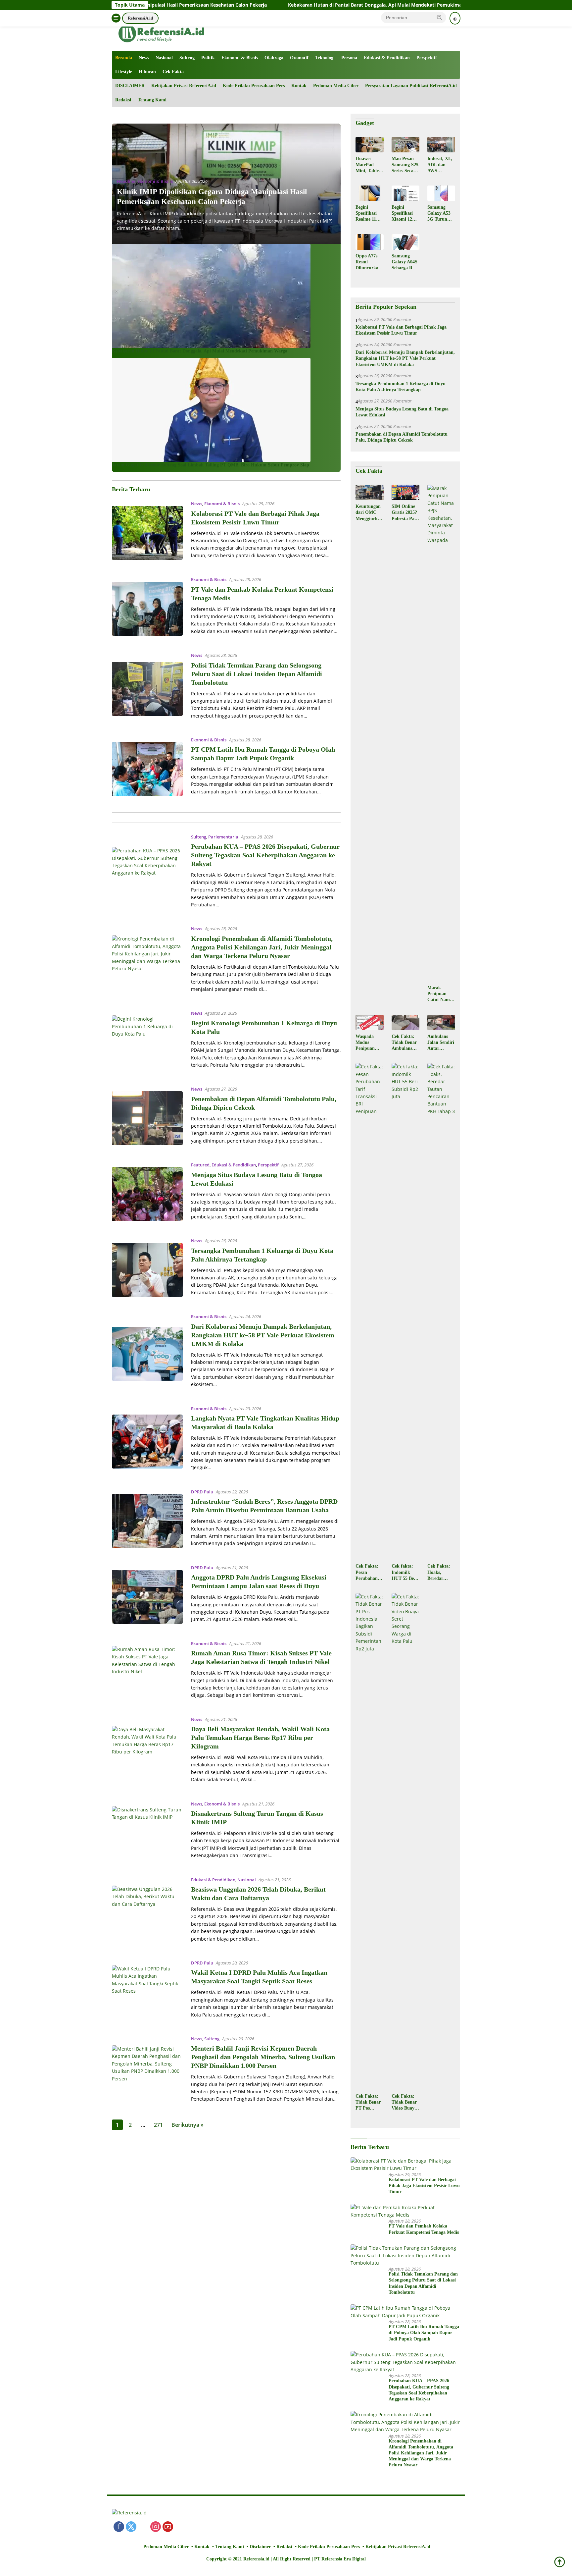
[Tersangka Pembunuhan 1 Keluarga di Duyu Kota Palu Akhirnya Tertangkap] (147, 1270)
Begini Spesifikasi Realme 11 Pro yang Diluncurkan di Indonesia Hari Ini (368, 214)
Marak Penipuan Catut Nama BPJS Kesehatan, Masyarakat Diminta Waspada (440, 994)
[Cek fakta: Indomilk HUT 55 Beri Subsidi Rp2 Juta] (405, 1312)
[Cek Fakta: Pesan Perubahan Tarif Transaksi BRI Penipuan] (369, 1312)
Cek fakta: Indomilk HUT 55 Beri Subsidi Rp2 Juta (404, 1573)
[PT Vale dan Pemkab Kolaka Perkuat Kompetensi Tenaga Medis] (147, 609)
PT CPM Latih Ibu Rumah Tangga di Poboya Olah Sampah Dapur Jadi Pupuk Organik (424, 2333)
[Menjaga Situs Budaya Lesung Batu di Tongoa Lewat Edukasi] (147, 1194)
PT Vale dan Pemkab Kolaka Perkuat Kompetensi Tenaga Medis (424, 2229)
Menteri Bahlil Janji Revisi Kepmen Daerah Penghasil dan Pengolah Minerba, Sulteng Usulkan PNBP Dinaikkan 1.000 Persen (263, 2057)
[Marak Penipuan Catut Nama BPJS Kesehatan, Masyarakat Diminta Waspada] (441, 733)
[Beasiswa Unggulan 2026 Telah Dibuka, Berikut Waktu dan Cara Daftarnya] (147, 1913)
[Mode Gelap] (455, 18)
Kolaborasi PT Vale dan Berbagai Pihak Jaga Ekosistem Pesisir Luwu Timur (401, 330)
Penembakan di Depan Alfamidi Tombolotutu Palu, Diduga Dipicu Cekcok (402, 437)
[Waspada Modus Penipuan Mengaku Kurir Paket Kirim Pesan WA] (369, 1022)
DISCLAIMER (130, 86)
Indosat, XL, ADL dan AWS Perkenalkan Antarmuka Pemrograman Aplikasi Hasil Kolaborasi (440, 165)
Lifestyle (124, 72)
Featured (200, 1165)
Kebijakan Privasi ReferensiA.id (184, 86)
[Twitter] (131, 2527)
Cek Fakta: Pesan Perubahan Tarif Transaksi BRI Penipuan (367, 1573)
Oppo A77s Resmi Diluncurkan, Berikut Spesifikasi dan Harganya (369, 262)
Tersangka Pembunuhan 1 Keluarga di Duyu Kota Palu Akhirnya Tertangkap (401, 387)
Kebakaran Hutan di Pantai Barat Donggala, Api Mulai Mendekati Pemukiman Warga (256, 5)
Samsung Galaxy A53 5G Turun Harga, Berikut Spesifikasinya (440, 214)
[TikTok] (192, 2527)
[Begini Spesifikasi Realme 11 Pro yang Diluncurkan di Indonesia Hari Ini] (369, 193)
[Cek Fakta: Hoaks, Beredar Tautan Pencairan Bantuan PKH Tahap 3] (441, 1312)
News (144, 58)
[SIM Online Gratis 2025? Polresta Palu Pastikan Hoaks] (405, 492)
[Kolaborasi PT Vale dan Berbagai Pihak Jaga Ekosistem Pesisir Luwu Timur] (147, 533)
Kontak (299, 86)
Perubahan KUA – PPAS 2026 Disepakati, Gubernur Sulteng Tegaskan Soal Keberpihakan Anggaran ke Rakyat (265, 855)
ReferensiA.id (140, 18)
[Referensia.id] (162, 33)
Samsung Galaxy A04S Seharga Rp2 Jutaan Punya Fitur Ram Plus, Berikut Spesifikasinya (405, 262)
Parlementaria (223, 837)
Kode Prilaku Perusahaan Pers (254, 86)
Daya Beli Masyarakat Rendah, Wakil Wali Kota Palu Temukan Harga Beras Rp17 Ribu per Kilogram (260, 1738)
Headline (126, 181)
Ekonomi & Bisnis (240, 58)
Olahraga (274, 58)
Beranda (124, 58)
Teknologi (325, 58)
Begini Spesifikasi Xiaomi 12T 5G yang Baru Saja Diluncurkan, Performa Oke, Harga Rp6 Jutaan (405, 214)
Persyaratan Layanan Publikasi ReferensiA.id (411, 86)
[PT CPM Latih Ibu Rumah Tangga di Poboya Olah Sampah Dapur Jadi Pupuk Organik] (147, 769)
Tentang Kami (152, 100)
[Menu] (116, 18)
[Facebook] (119, 2527)
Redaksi (123, 100)
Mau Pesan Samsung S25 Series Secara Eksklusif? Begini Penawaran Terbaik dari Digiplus (405, 165)
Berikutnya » (188, 2125)
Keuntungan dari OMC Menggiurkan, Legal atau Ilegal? (369, 513)
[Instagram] (156, 2527)
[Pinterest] (143, 2527)
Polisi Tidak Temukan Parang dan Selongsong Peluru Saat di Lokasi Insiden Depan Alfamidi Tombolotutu (257, 674)
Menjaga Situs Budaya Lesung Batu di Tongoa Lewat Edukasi (402, 412)
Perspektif (427, 58)
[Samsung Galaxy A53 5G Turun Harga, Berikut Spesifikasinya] (441, 193)
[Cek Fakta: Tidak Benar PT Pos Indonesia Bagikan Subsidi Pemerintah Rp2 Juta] (369, 1842)
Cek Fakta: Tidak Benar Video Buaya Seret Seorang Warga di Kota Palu (405, 2103)
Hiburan (147, 72)
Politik (208, 58)
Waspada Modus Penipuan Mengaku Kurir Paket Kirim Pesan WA (368, 1043)
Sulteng (187, 58)
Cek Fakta (173, 72)
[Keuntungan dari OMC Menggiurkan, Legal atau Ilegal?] (369, 492)
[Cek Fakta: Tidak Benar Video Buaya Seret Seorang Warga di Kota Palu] (405, 1842)
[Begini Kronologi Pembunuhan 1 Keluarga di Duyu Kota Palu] (147, 1042)
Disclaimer (260, 2547)
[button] (440, 17)
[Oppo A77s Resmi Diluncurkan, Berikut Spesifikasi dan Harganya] (369, 242)
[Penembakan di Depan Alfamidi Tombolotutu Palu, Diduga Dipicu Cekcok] (147, 1118)
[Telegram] (205, 2527)
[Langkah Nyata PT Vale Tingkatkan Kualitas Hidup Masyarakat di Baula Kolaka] (147, 1442)
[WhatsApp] (180, 2527)
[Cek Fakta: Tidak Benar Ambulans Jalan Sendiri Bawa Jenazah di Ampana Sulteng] (405, 1022)
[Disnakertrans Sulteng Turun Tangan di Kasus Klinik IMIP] (147, 1833)
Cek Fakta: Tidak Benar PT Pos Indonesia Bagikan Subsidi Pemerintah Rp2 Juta (368, 2103)
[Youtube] (168, 2527)
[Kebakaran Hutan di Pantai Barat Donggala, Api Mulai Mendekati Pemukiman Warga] (211, 295)
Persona (349, 58)
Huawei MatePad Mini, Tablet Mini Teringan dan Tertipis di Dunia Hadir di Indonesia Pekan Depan (369, 165)
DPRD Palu (202, 1492)
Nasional (164, 58)
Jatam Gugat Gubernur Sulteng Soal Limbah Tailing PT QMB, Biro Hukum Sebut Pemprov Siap (211, 465)
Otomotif (299, 58)
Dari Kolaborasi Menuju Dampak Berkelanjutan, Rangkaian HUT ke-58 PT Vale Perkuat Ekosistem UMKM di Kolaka (263, 1335)
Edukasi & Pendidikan (387, 58)
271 (158, 2125)
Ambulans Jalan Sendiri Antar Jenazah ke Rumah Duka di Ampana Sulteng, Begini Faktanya (441, 1043)
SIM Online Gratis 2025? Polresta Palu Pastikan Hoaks (405, 513)
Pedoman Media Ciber (336, 86)
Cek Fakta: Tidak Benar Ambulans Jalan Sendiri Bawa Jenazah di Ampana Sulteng (405, 1043)
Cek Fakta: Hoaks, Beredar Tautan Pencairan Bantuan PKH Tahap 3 (441, 1573)
